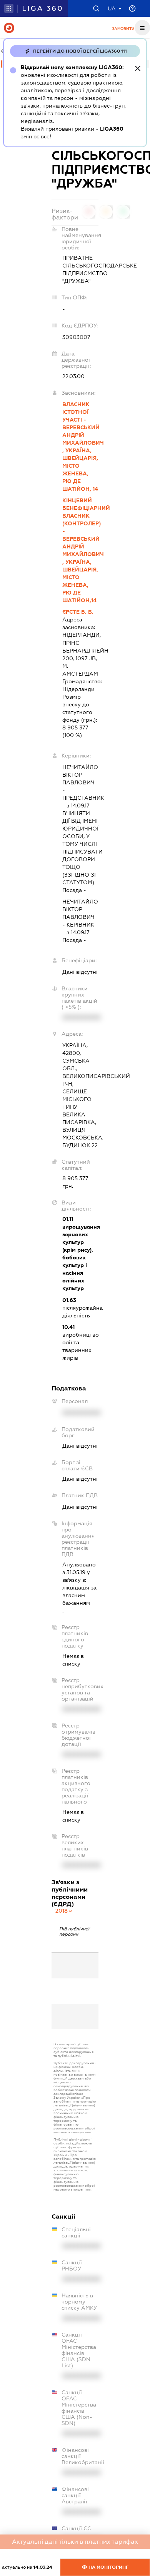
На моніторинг (108, 2567)
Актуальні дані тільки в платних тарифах (75, 2542)
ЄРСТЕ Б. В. (78, 612)
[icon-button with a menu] (142, 28)
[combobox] (64, 1911)
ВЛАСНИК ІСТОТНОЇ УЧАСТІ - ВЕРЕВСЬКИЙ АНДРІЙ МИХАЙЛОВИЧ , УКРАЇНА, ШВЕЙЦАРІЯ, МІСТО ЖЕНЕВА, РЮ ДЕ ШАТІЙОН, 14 (80, 447)
